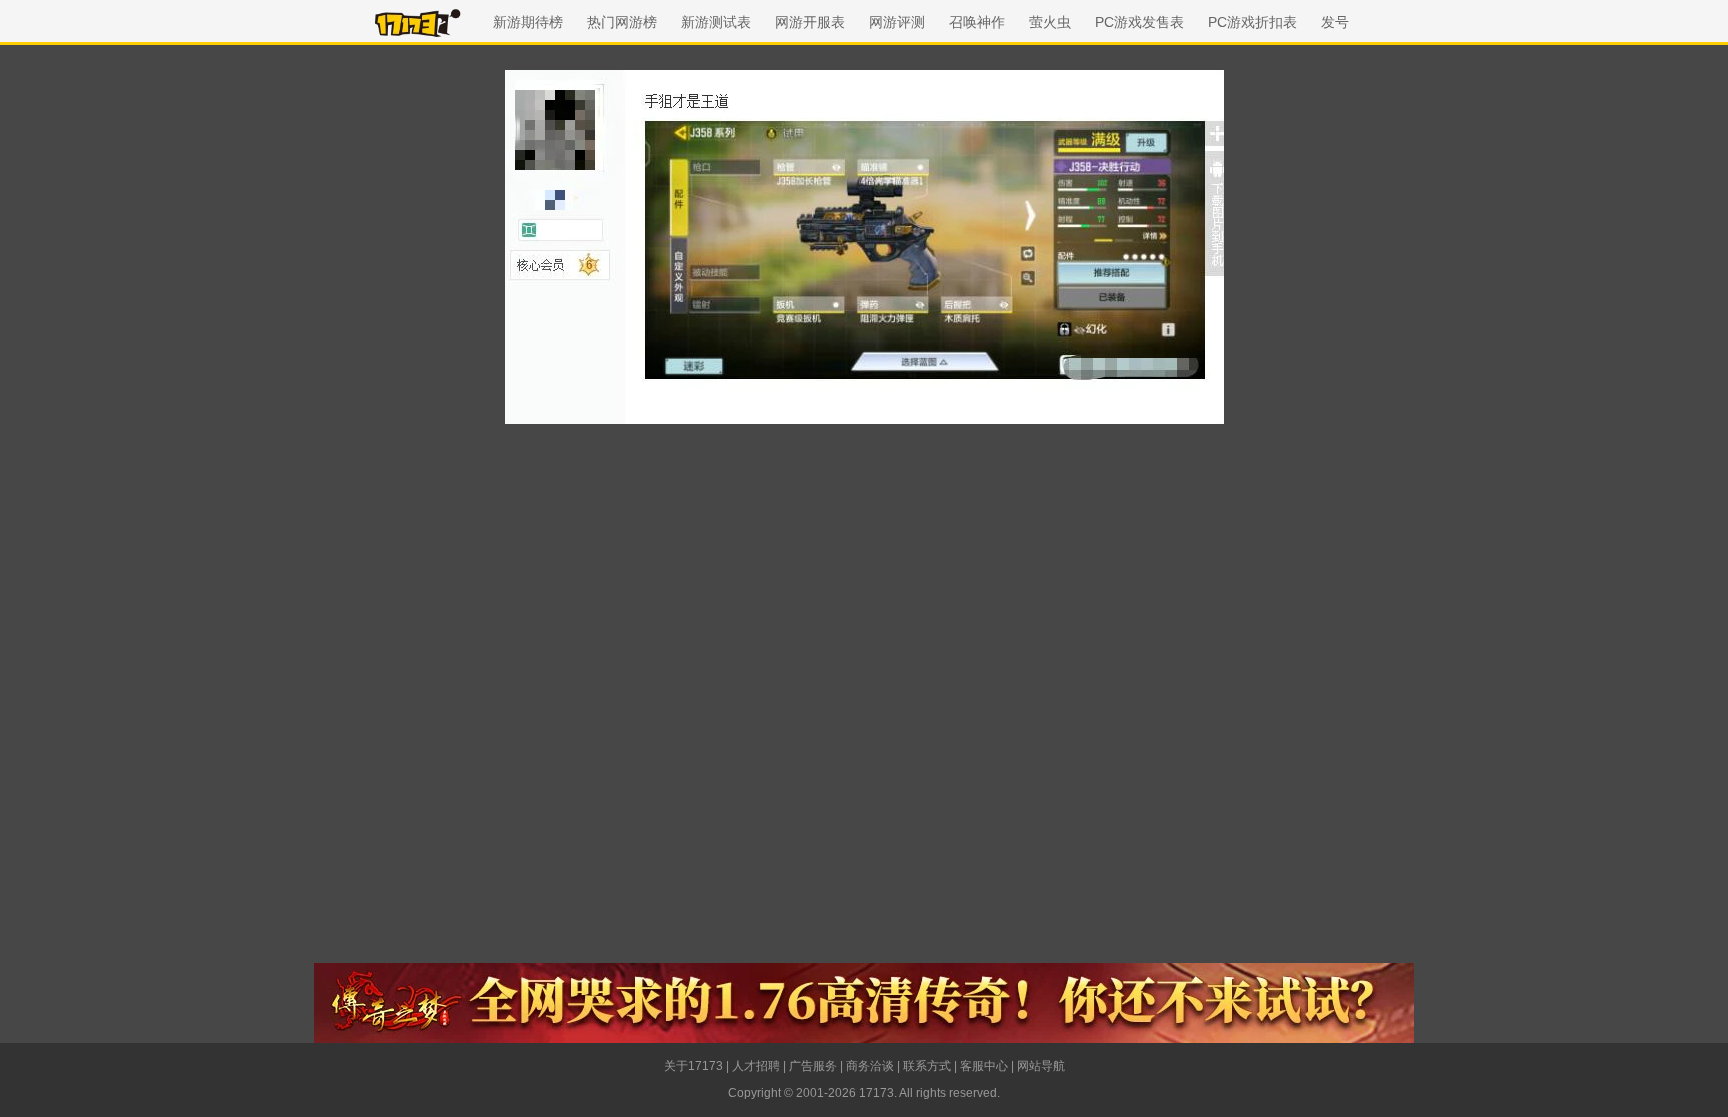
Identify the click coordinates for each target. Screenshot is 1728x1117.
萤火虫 (1050, 22)
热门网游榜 (622, 22)
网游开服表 (810, 22)
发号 (1335, 22)
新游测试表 (716, 22)
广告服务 (813, 1066)
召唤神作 (977, 22)
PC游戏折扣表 (1252, 22)
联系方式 (927, 1066)
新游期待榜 (528, 22)
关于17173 (693, 1066)
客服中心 (984, 1066)
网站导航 (1041, 1066)
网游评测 (897, 22)
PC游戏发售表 (1139, 22)
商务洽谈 (870, 1066)
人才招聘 (756, 1066)
